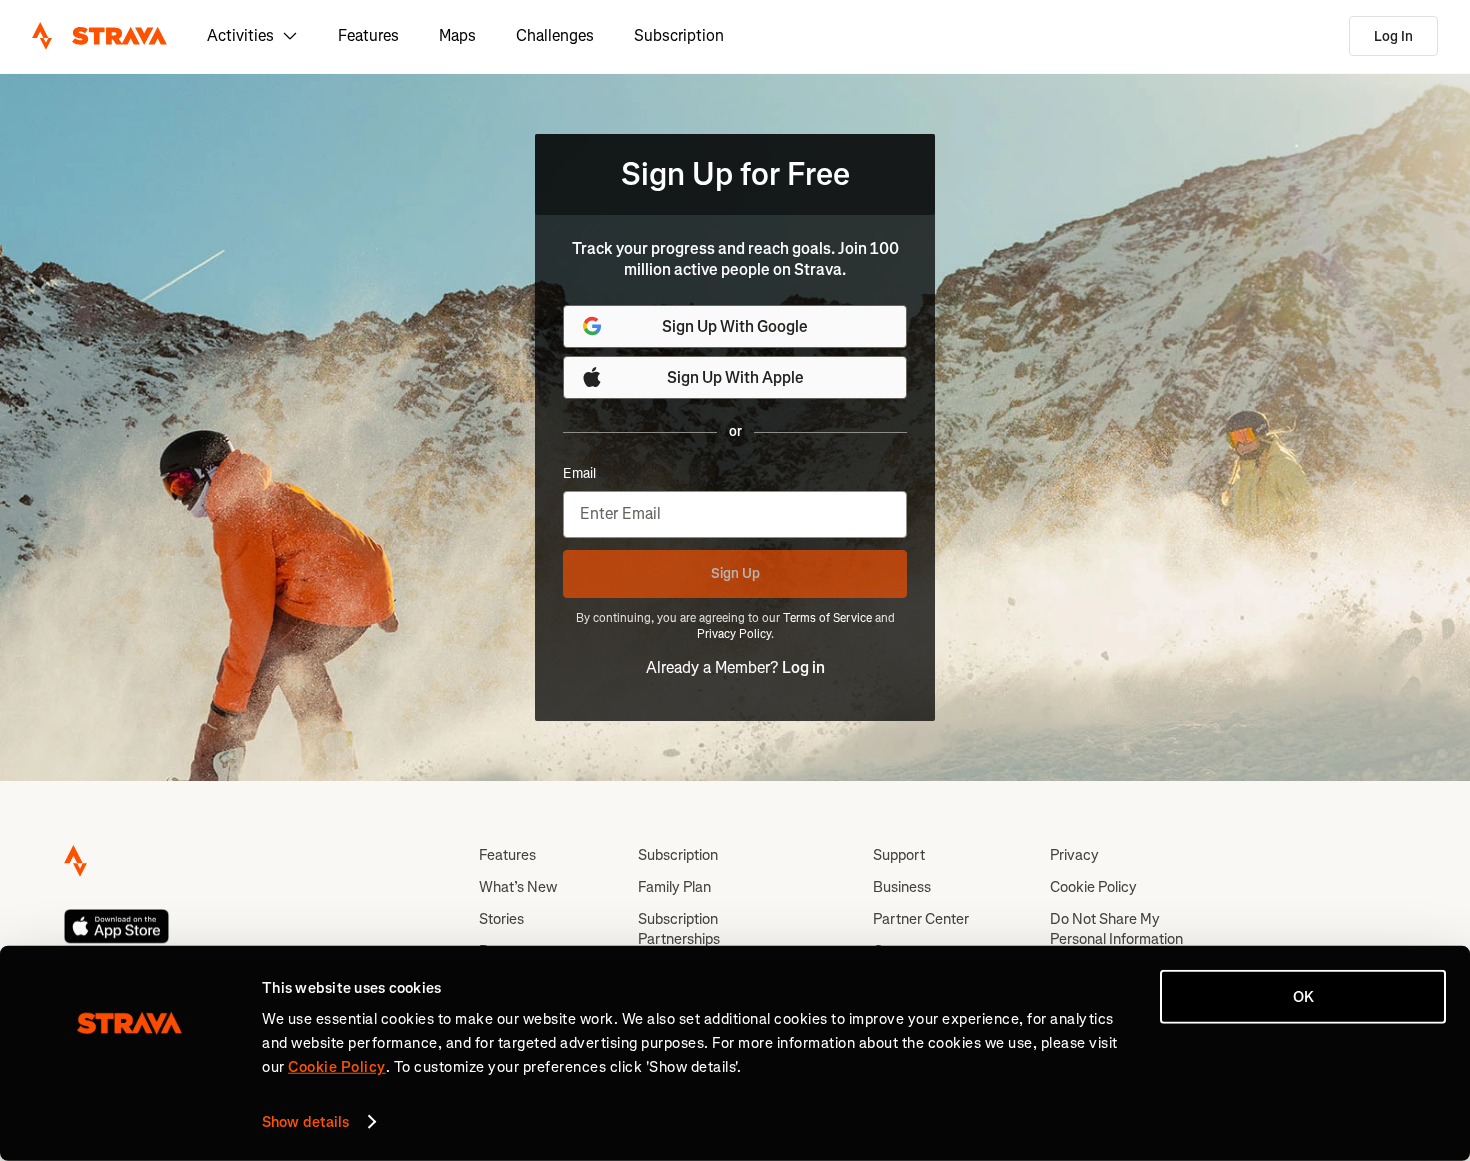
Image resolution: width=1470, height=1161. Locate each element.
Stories (501, 919)
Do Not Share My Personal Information (1116, 929)
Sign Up (735, 573)
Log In (1393, 36)
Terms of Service (827, 618)
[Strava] (99, 36)
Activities (240, 35)
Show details (305, 1122)
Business (902, 887)
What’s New (518, 887)
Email (579, 474)
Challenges (555, 35)
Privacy (1074, 855)
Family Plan (674, 887)
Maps (457, 35)
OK (1303, 997)
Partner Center (921, 919)
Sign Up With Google (735, 326)
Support (899, 855)
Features (368, 35)
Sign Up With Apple (735, 377)
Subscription (679, 35)
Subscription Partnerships (679, 929)
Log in (803, 667)
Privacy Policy (734, 634)
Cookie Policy (1093, 887)
